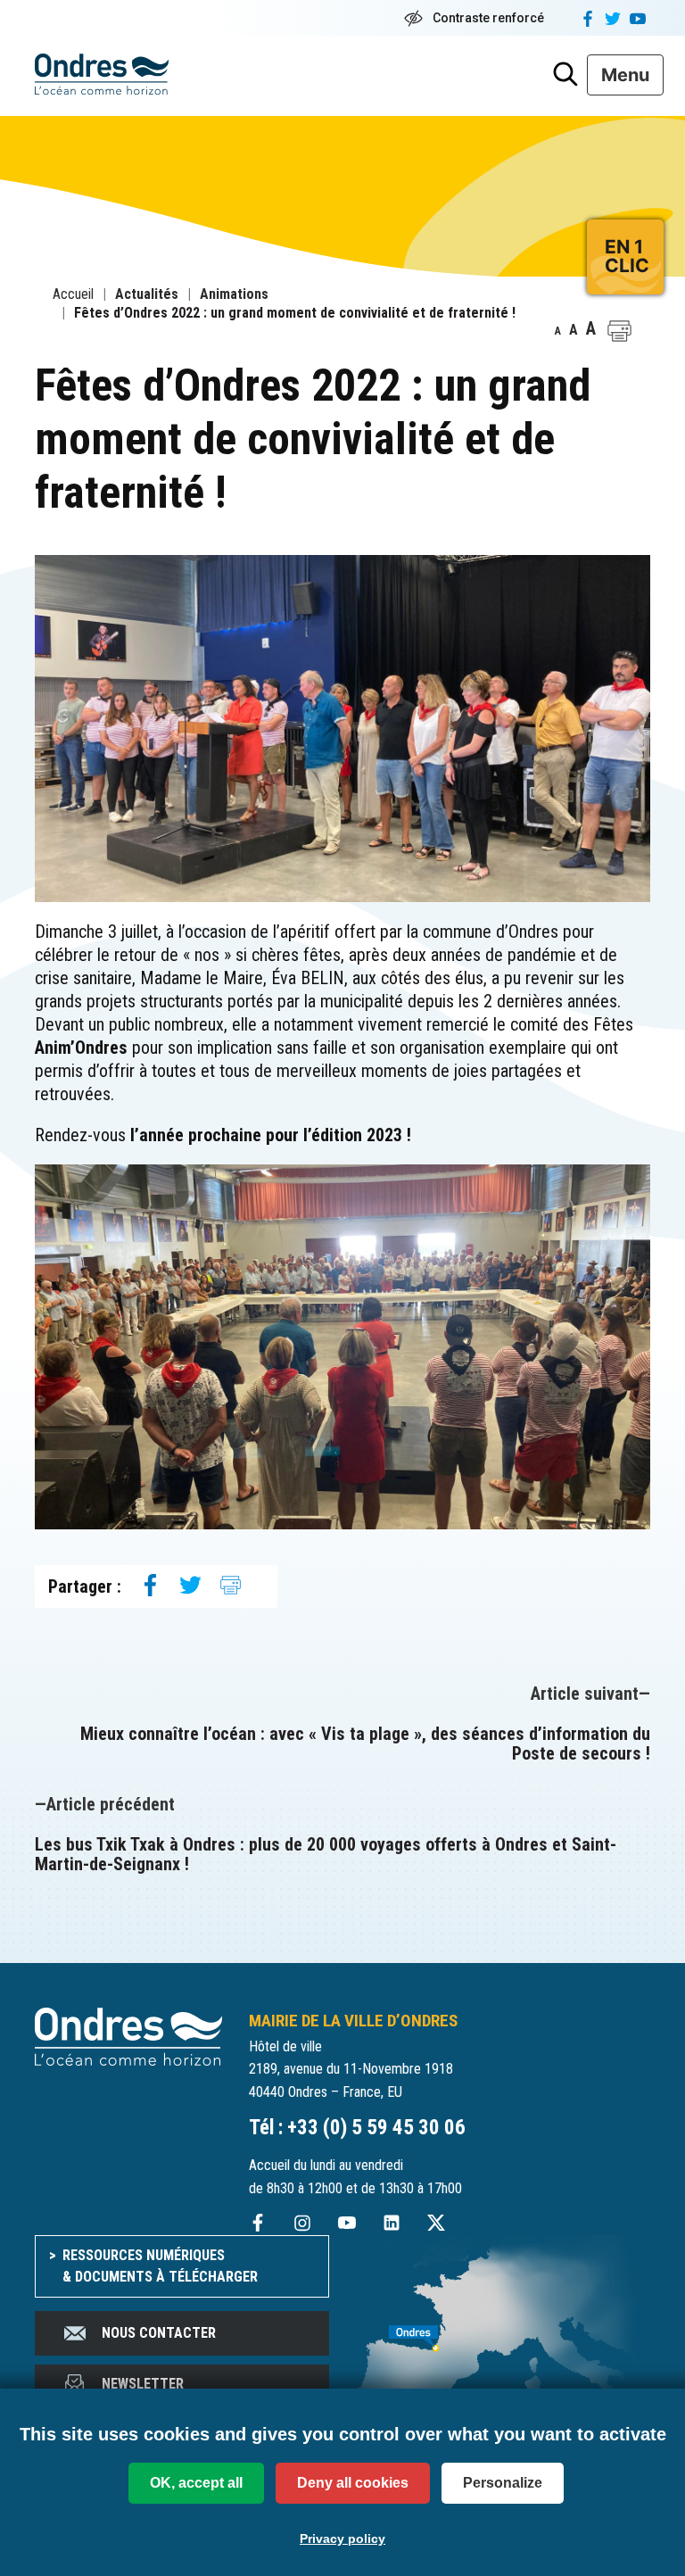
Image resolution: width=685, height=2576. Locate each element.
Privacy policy (342, 2539)
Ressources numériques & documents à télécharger (160, 2266)
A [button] (558, 331)
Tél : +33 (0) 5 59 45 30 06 (357, 2128)
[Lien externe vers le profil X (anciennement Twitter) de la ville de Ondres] (436, 2221)
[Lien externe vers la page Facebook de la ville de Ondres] (258, 2221)
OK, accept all (196, 2483)
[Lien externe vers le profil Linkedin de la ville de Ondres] (392, 2221)
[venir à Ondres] (503, 2329)
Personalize (503, 2483)
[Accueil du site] (128, 2036)
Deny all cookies (353, 2483)
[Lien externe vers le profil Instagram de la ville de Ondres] (302, 2221)
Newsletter (143, 2384)
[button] (619, 331)
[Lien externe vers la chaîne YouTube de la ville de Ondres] (347, 2221)
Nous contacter (159, 2333)
